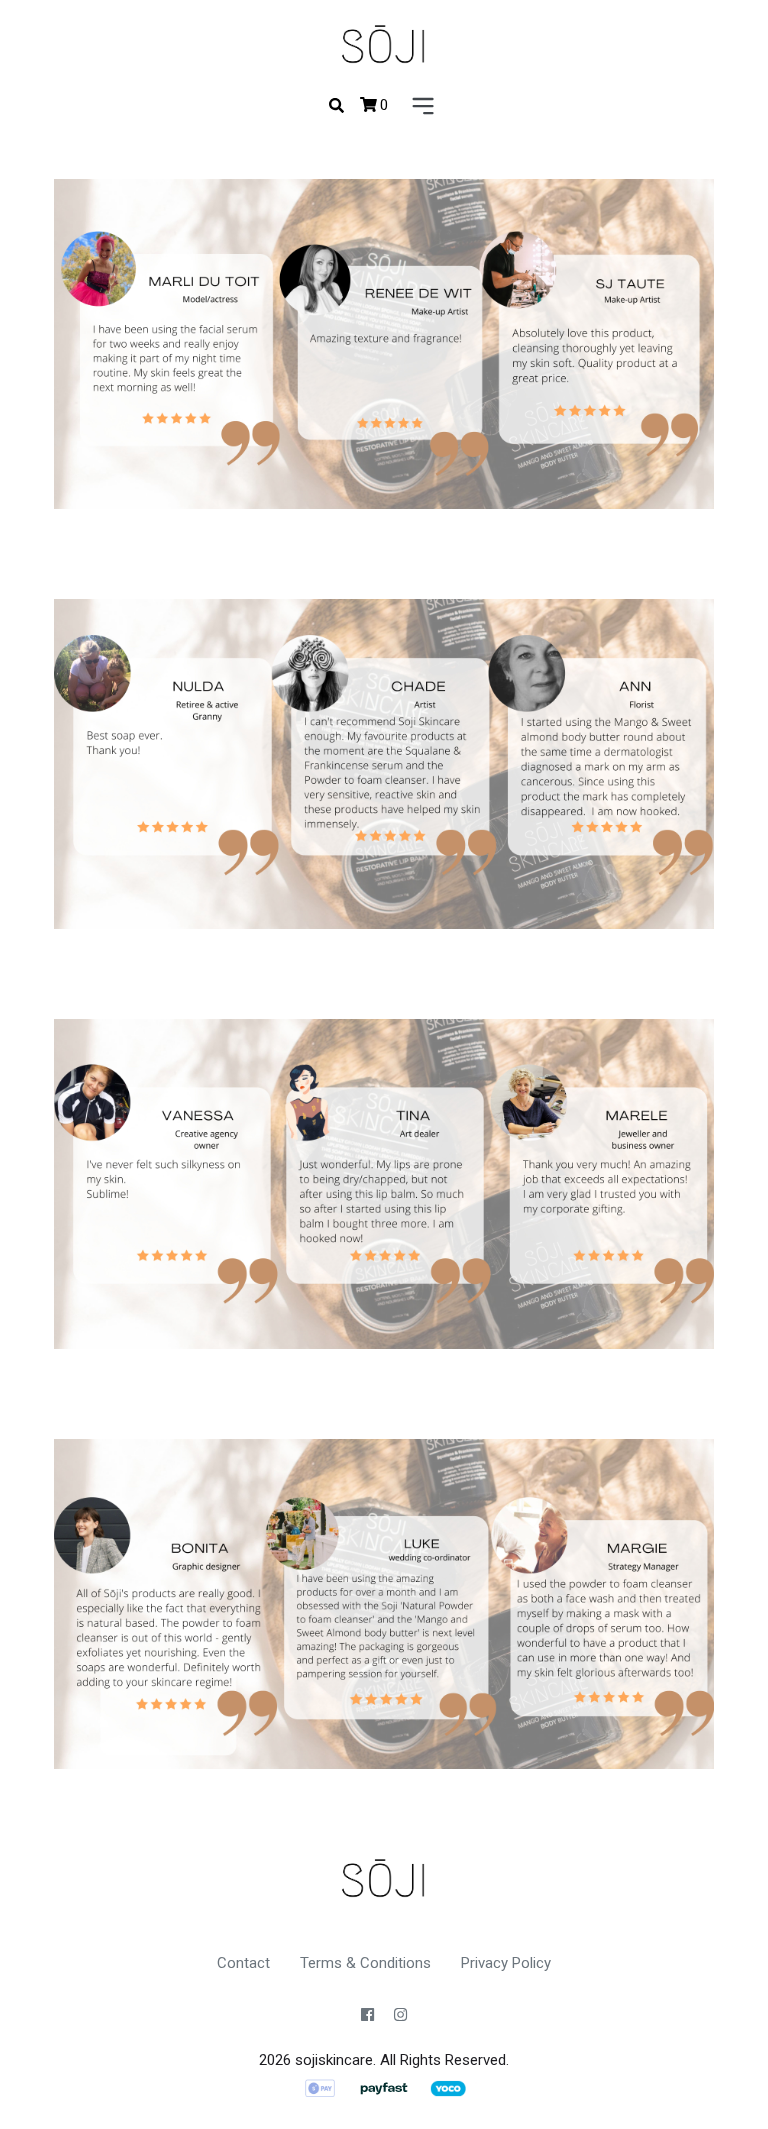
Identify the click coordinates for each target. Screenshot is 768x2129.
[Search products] (336, 106)
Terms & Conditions (365, 1963)
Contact (243, 1963)
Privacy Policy (506, 1963)
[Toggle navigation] (419, 107)
